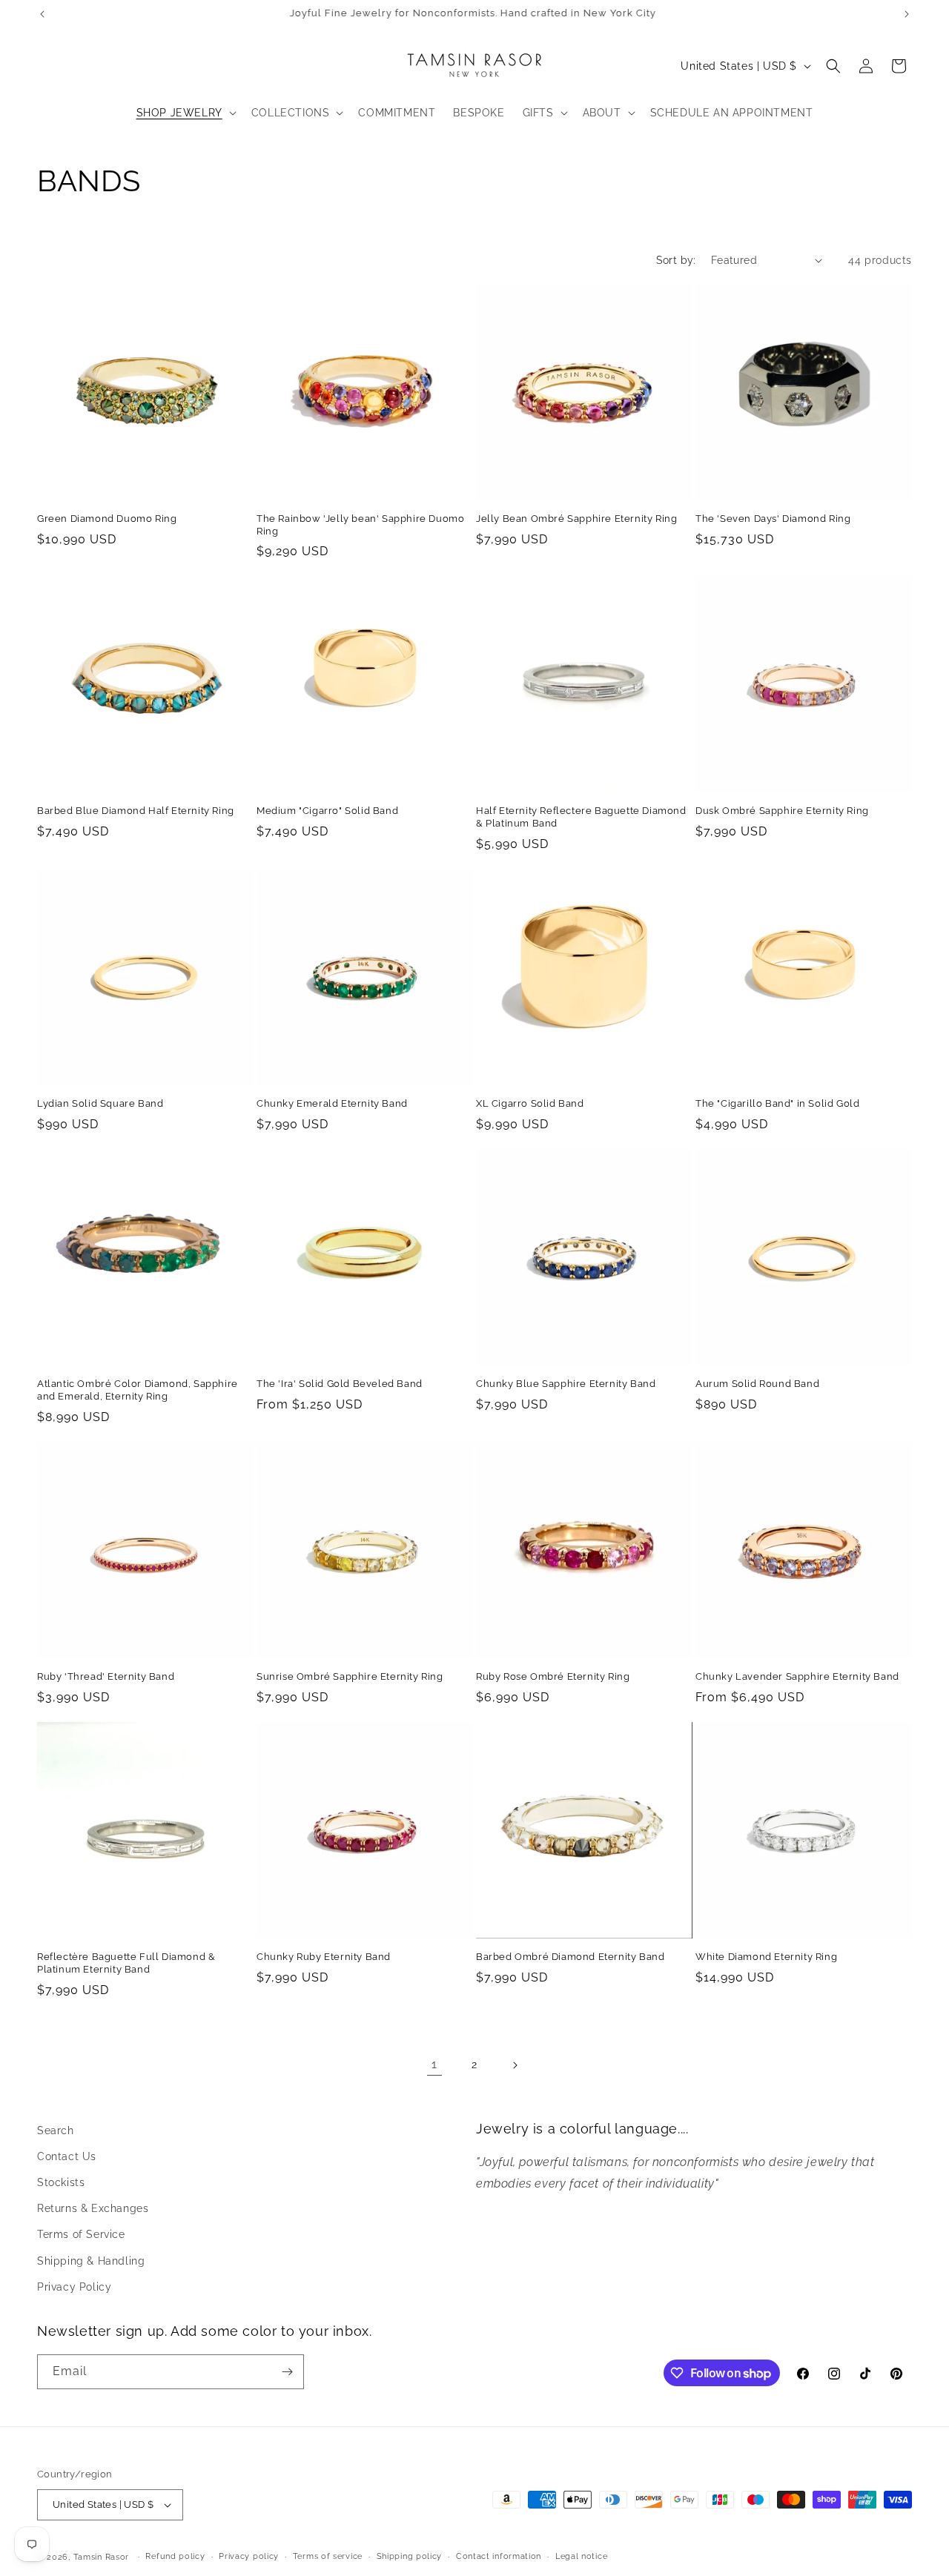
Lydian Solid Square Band (100, 1103)
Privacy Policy (74, 2287)
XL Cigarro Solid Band (530, 1103)
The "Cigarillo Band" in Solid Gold (777, 1103)
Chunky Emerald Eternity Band (332, 1103)
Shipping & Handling (91, 2261)
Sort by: (676, 260)
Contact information (499, 2556)
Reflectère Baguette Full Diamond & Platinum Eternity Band (126, 1963)
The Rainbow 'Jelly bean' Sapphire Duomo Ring (360, 525)
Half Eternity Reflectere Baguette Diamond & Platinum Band (581, 817)
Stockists (61, 2182)
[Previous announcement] (42, 14)
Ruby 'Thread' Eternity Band (106, 1676)
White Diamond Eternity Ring (766, 1957)
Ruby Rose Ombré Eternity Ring (553, 1676)
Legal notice (581, 2556)
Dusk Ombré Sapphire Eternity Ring (782, 811)
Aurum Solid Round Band (757, 1384)
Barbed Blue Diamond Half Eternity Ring (136, 811)
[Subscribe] (287, 2372)
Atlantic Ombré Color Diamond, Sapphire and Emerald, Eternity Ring (138, 1390)
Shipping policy (410, 2556)
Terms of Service (81, 2234)
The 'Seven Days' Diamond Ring (773, 519)
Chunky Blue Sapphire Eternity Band (566, 1384)
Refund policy (175, 2556)
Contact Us (67, 2156)
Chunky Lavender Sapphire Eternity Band (797, 1676)
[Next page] (515, 2065)
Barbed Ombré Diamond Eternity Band (570, 1957)
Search (56, 2130)
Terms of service (328, 2556)
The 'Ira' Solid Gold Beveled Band (340, 1384)
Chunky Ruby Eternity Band (324, 1957)
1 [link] (434, 2064)
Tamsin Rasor (101, 2557)
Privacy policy (249, 2556)
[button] (185, 113)
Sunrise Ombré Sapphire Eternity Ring (350, 1676)
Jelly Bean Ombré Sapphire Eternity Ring (576, 519)
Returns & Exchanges (93, 2208)
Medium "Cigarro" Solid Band (327, 811)
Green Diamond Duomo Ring (107, 519)
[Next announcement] (907, 14)
